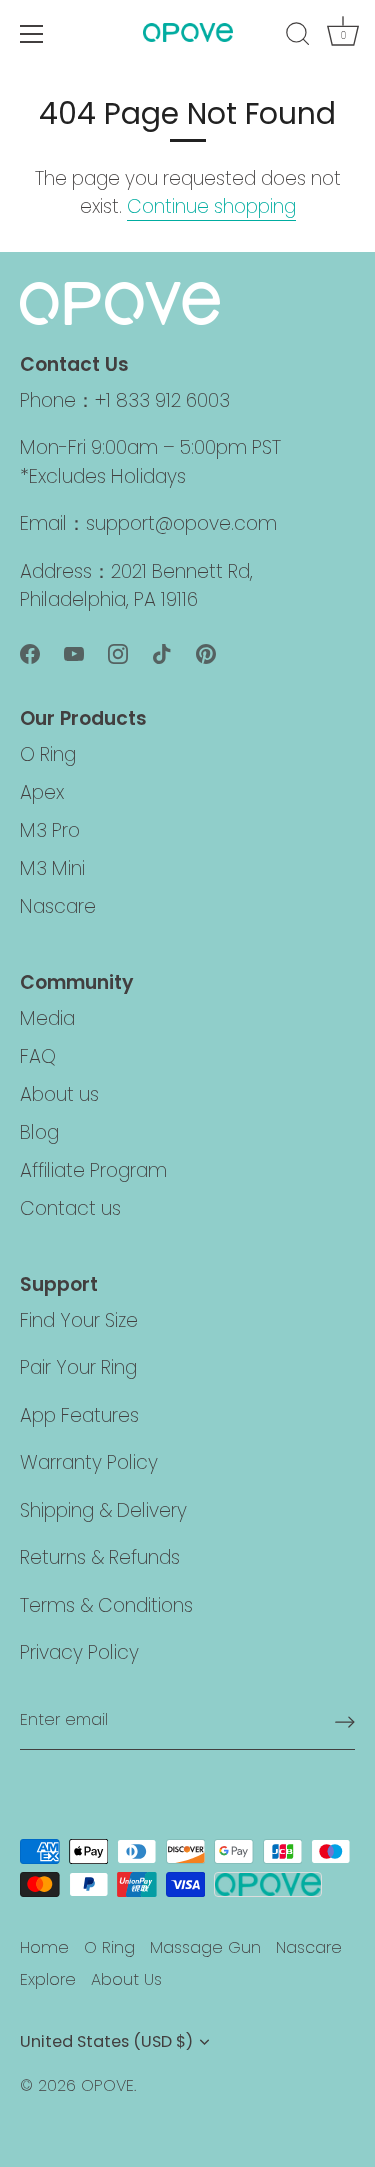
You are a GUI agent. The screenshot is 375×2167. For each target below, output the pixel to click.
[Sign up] (345, 1721)
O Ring (48, 754)
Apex (42, 792)
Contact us (70, 1208)
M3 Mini (52, 868)
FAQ (38, 1056)
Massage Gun (205, 1947)
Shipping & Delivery (103, 1510)
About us (59, 1094)
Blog (39, 1132)
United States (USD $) (106, 2042)
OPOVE (107, 2085)
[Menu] (32, 34)
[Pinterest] (206, 652)
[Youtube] (74, 652)
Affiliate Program (93, 1170)
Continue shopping (211, 206)
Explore (48, 1979)
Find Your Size (79, 1320)
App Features (79, 1415)
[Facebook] (30, 652)
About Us (126, 1979)
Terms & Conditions (106, 1605)
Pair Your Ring (78, 1367)
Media (47, 1018)
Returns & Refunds (100, 1557)
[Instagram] (118, 652)
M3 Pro (50, 830)
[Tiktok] (162, 652)
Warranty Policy (89, 1462)
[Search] (298, 37)
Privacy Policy (79, 1652)
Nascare (58, 906)
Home (44, 1947)
